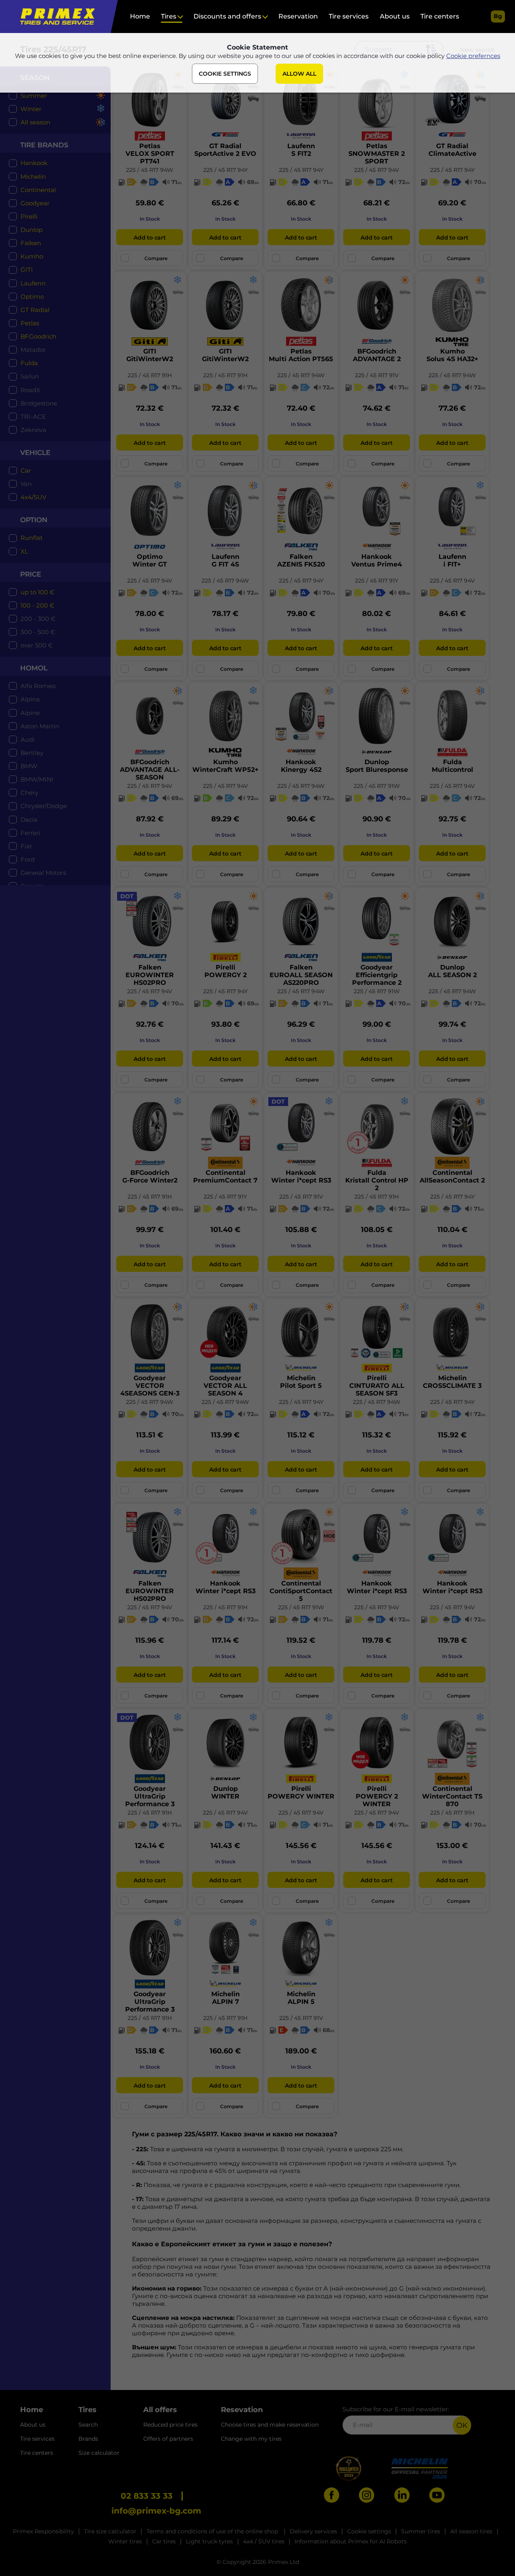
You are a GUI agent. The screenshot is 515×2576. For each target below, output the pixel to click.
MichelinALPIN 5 (301, 1998)
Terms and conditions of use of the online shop (213, 2531)
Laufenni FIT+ (452, 560)
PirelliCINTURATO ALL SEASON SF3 (377, 1386)
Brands (88, 2439)
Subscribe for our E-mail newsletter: (396, 2409)
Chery (29, 793)
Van (26, 484)
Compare (156, 258)
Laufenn (33, 283)
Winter (31, 109)
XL (24, 551)
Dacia (29, 820)
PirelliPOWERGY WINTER (301, 1792)
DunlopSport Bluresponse (377, 766)
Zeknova (33, 430)
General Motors (43, 873)
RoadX (30, 390)
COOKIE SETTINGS (225, 74)
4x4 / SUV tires (264, 2541)
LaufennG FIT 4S (226, 560)
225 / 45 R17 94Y (226, 170)
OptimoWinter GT (150, 560)
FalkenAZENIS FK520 (301, 560)
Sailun (30, 376)
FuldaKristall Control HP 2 (377, 1180)
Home (140, 16)
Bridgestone (39, 403)
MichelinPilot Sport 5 (301, 1382)
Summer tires (421, 2531)
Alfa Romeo (38, 686)
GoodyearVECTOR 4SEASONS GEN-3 (150, 1386)
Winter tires (125, 2541)
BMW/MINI (37, 779)
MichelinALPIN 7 (226, 1998)
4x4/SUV (33, 497)
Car (26, 470)
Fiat (26, 846)
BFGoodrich (38, 336)
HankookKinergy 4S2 (301, 766)
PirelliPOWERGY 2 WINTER (377, 1796)
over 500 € (37, 645)
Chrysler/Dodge (44, 806)
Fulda (29, 363)
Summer (34, 96)
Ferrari (30, 833)
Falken (31, 243)
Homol (34, 668)
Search (88, 2425)
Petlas (30, 323)
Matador (33, 350)
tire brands (44, 145)
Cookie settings (369, 2531)
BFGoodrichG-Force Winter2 (150, 1176)
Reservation (298, 16)
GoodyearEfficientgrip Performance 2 (377, 975)
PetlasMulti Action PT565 (301, 355)
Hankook (34, 163)
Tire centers (440, 16)
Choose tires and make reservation (270, 2425)
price (31, 574)
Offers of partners (168, 2439)
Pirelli (29, 216)
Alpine (30, 713)
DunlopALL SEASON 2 (452, 971)
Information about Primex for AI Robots (351, 2541)
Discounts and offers (227, 16)
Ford (28, 859)
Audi (28, 739)
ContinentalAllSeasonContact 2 (452, 1176)
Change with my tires (251, 2439)
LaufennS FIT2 (301, 150)
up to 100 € (37, 592)
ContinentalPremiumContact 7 (225, 1176)
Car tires (164, 2541)
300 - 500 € (38, 632)
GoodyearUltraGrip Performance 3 (150, 1796)
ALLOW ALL (299, 74)
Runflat (32, 538)
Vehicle (35, 453)
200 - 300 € (38, 619)
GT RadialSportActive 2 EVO (225, 150)
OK (462, 2425)
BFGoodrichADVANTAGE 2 (377, 355)
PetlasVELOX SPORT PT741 (150, 154)
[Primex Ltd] (55, 17)
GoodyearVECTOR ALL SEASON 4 (225, 1386)
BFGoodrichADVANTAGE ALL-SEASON (150, 770)
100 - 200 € (37, 605)
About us (395, 16)
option (34, 520)
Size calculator (99, 2453)
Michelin (33, 177)
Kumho (32, 256)
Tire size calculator (110, 2531)
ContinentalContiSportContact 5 (301, 1591)
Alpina (30, 699)
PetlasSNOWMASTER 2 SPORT (377, 154)
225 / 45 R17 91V (377, 375)
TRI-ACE (33, 417)
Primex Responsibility (43, 2531)
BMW (29, 766)
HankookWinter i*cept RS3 (301, 1176)
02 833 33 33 (147, 2496)
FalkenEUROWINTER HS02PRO (150, 975)
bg (498, 16)
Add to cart (149, 238)
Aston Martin (40, 726)
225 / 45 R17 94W (150, 170)
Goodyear (35, 203)
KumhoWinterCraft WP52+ (226, 766)
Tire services (349, 16)
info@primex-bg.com (156, 2511)
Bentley (32, 753)
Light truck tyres (209, 2541)
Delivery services (313, 2531)
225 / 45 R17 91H (150, 375)
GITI (27, 270)
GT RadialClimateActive (452, 150)
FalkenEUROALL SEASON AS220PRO (301, 975)
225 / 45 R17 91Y (377, 581)
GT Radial (35, 310)
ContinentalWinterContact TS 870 (452, 1796)
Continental (38, 190)
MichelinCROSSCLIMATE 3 (452, 1382)
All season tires (471, 2531)
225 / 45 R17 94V (377, 170)
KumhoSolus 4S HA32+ (452, 355)
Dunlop (32, 230)
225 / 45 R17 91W (377, 786)
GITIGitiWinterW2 (150, 355)
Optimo (32, 297)
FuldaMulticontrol (452, 766)
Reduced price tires (170, 2425)
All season (35, 122)
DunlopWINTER (225, 1792)
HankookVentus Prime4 (377, 560)
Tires (169, 16)
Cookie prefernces (473, 56)
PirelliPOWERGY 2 (226, 971)
